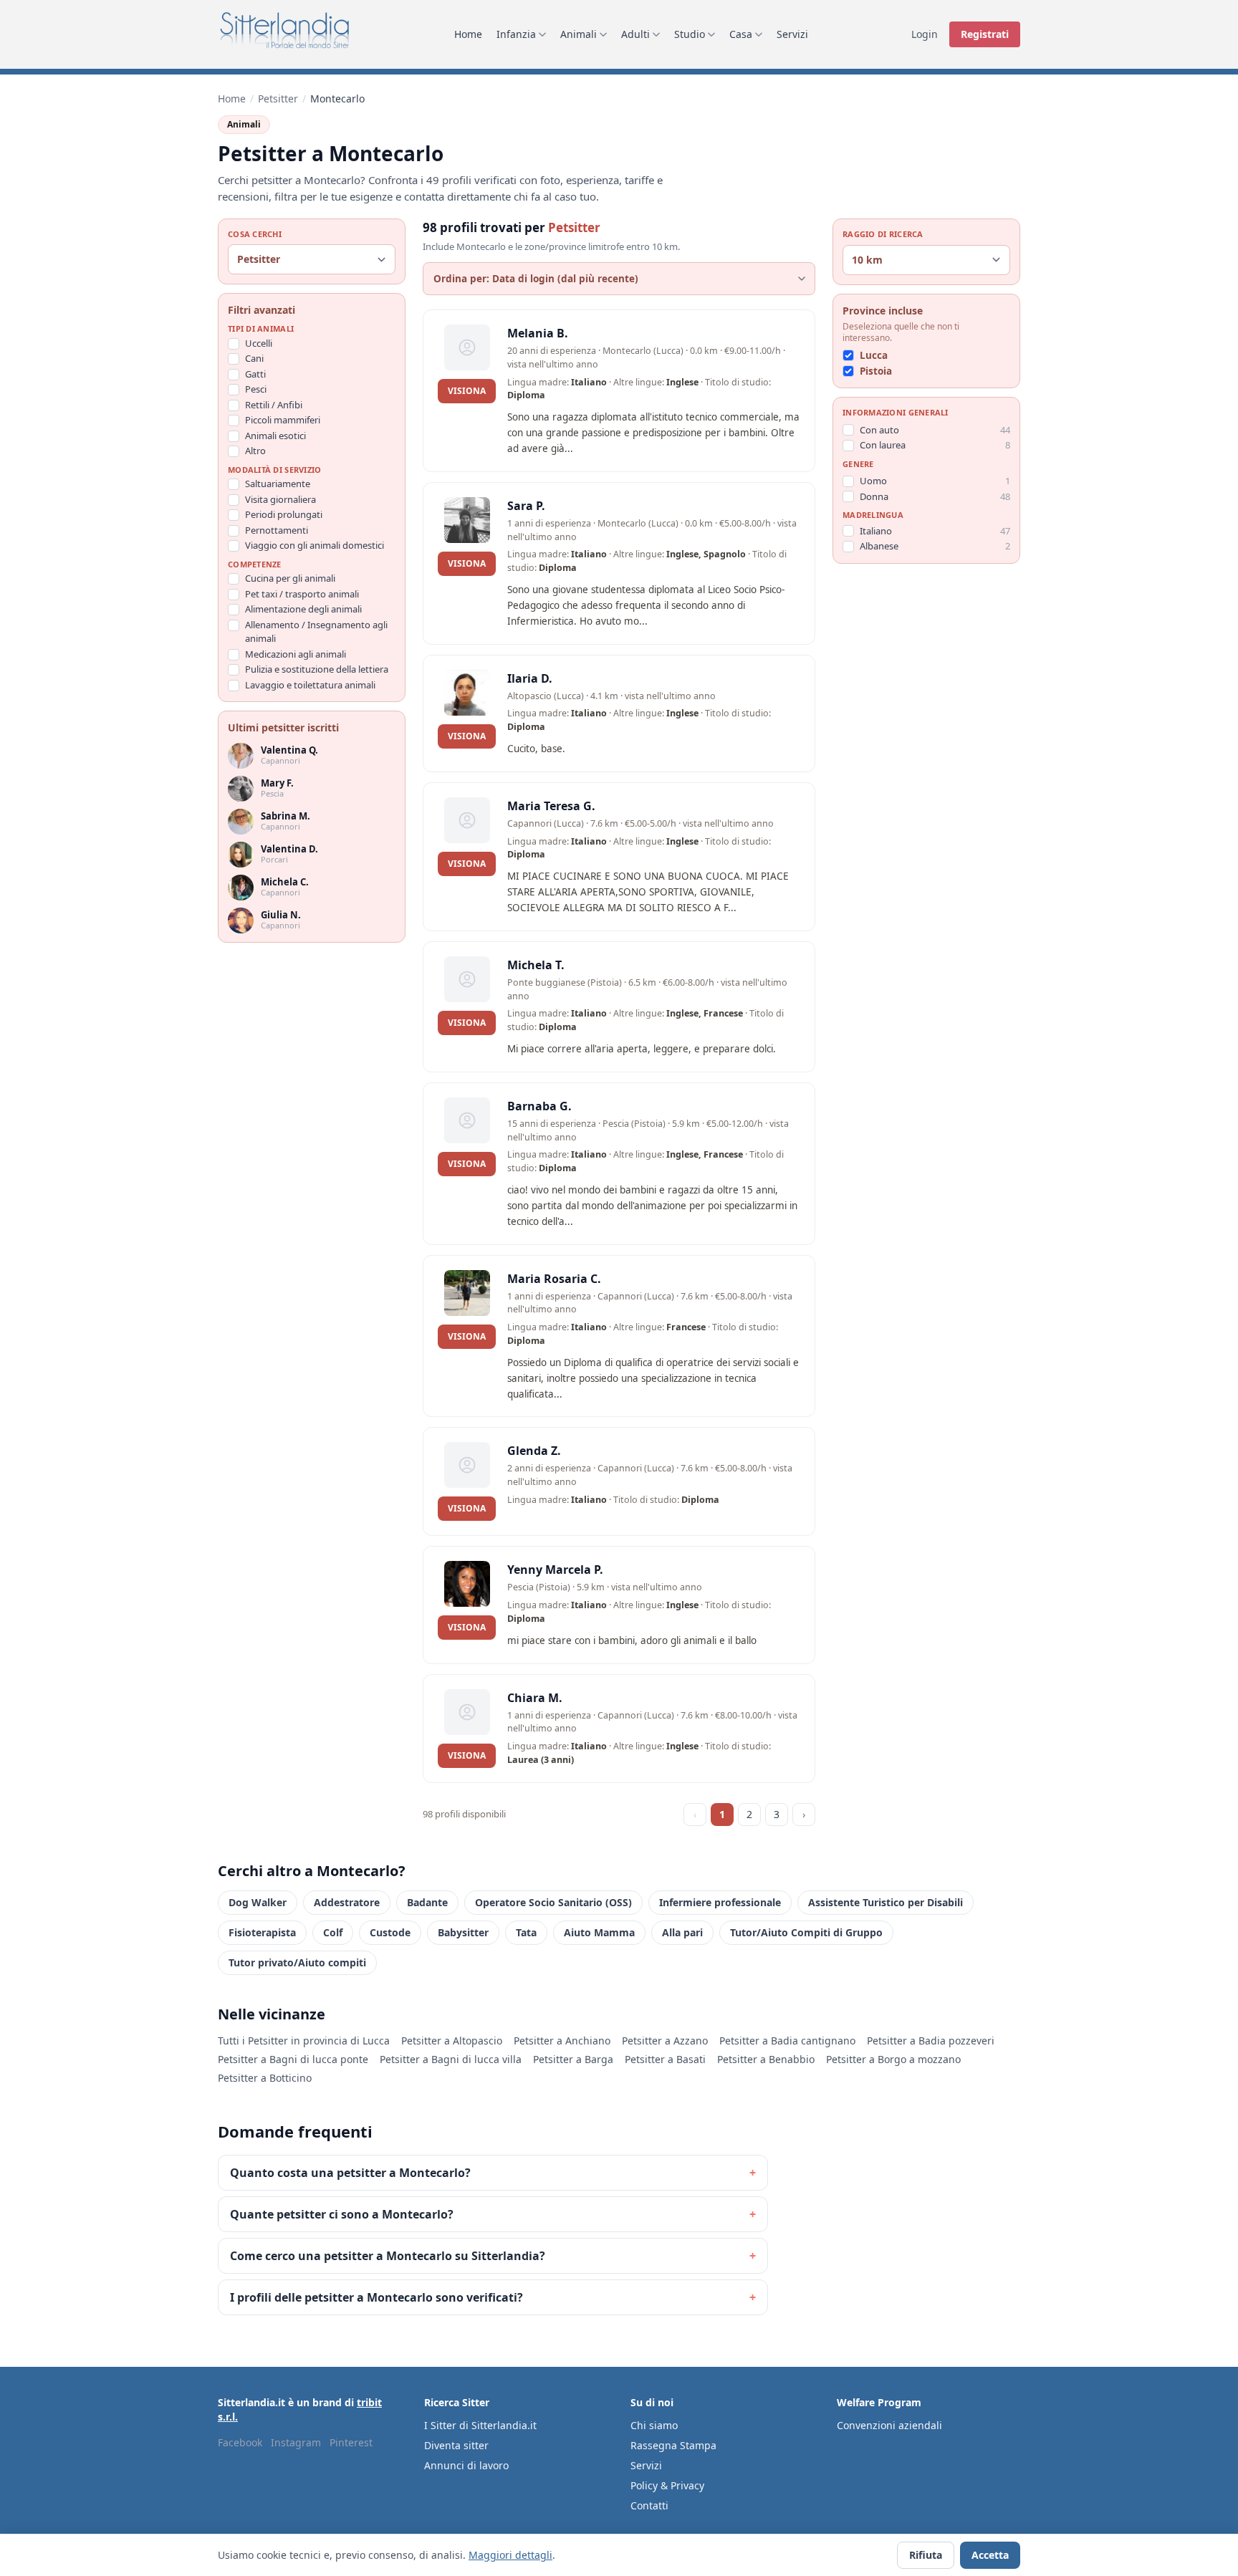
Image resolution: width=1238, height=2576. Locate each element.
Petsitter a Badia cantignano (787, 2041)
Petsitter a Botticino (265, 2078)
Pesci (256, 390)
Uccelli (259, 343)
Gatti (255, 374)
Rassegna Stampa (673, 2445)
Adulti (635, 34)
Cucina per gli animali (290, 579)
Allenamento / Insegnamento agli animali (316, 632)
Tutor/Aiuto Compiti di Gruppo (806, 1932)
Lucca (874, 355)
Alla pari (682, 1932)
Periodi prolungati (284, 515)
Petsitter (278, 98)
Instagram (296, 2442)
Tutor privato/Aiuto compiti (297, 1962)
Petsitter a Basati (665, 2059)
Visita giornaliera (280, 499)
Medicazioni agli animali (296, 654)
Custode (390, 1932)
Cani (254, 359)
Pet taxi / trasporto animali (302, 594)
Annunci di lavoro (466, 2465)
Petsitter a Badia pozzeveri (931, 2041)
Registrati (985, 34)
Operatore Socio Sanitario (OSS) (553, 1902)
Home (468, 34)
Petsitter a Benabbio (766, 2059)
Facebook (240, 2442)
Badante (427, 1902)
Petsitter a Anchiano (562, 2041)
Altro (255, 451)
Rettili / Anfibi (274, 405)
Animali (579, 34)
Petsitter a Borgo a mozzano (893, 2059)
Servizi (792, 34)
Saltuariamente (278, 484)
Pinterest (351, 2442)
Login (925, 34)
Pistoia (876, 371)
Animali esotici (275, 436)
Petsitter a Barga (573, 2059)
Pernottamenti (277, 530)
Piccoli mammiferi (283, 420)
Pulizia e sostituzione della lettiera (317, 670)
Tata (526, 1932)
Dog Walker (258, 1902)
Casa (741, 34)
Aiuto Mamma (599, 1932)
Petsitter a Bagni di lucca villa (451, 2059)
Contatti (649, 2505)
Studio (690, 34)
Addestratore (347, 1902)
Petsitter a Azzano (665, 2041)
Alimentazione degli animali (303, 610)
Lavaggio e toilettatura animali (310, 685)
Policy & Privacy (667, 2485)
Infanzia (516, 34)
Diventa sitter (456, 2445)
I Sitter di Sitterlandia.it (480, 2425)
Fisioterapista (262, 1932)
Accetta (990, 2555)
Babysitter (463, 1932)
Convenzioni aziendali (889, 2425)
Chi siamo (654, 2425)
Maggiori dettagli (510, 2555)
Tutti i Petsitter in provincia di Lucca (304, 2041)
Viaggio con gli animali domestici (315, 546)
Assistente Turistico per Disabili (886, 1902)
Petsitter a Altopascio (452, 2041)
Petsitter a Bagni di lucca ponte (293, 2059)
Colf (333, 1932)
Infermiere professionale (720, 1902)
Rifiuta (926, 2555)
